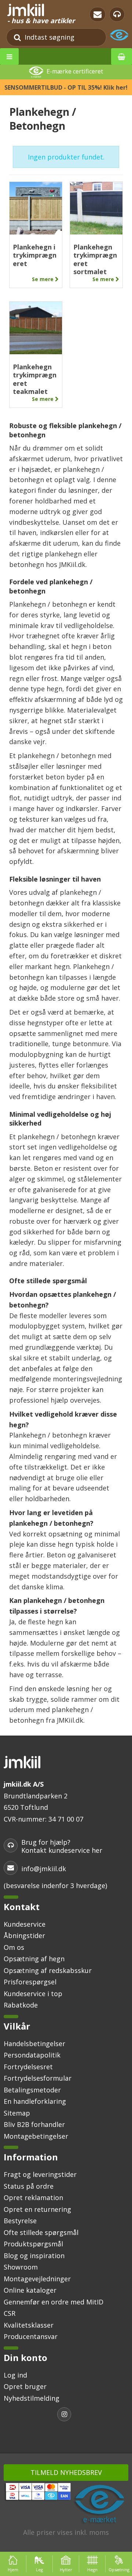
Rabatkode (21, 2005)
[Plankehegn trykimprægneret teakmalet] (36, 328)
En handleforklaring (35, 2101)
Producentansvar (31, 2336)
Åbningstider (24, 1935)
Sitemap (17, 2113)
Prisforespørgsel (30, 1982)
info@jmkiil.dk (44, 1869)
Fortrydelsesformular (38, 2078)
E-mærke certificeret (75, 72)
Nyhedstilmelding (32, 2398)
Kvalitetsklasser (29, 2325)
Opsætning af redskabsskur (48, 1970)
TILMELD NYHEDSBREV (66, 2472)
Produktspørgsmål (33, 2244)
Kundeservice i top (33, 1994)
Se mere (43, 279)
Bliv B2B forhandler (34, 2124)
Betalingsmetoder (32, 2090)
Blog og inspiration (34, 2256)
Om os (14, 1947)
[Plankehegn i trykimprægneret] (36, 208)
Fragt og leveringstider (40, 2174)
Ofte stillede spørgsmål (41, 2232)
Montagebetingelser (36, 2136)
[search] (17, 37)
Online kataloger (30, 2290)
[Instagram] (66, 2415)
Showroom (21, 2267)
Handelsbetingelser (34, 2044)
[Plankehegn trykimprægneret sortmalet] (96, 208)
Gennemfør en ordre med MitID (54, 2302)
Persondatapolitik (32, 2055)
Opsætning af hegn (34, 1959)
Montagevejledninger (37, 2279)
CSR (10, 2313)
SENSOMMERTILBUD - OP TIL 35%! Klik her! (66, 87)
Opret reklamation (33, 2198)
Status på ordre (29, 2186)
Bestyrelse (20, 2221)
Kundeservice (25, 1924)
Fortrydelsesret (28, 2067)
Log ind (15, 2375)
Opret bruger (25, 2386)
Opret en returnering (37, 2209)
